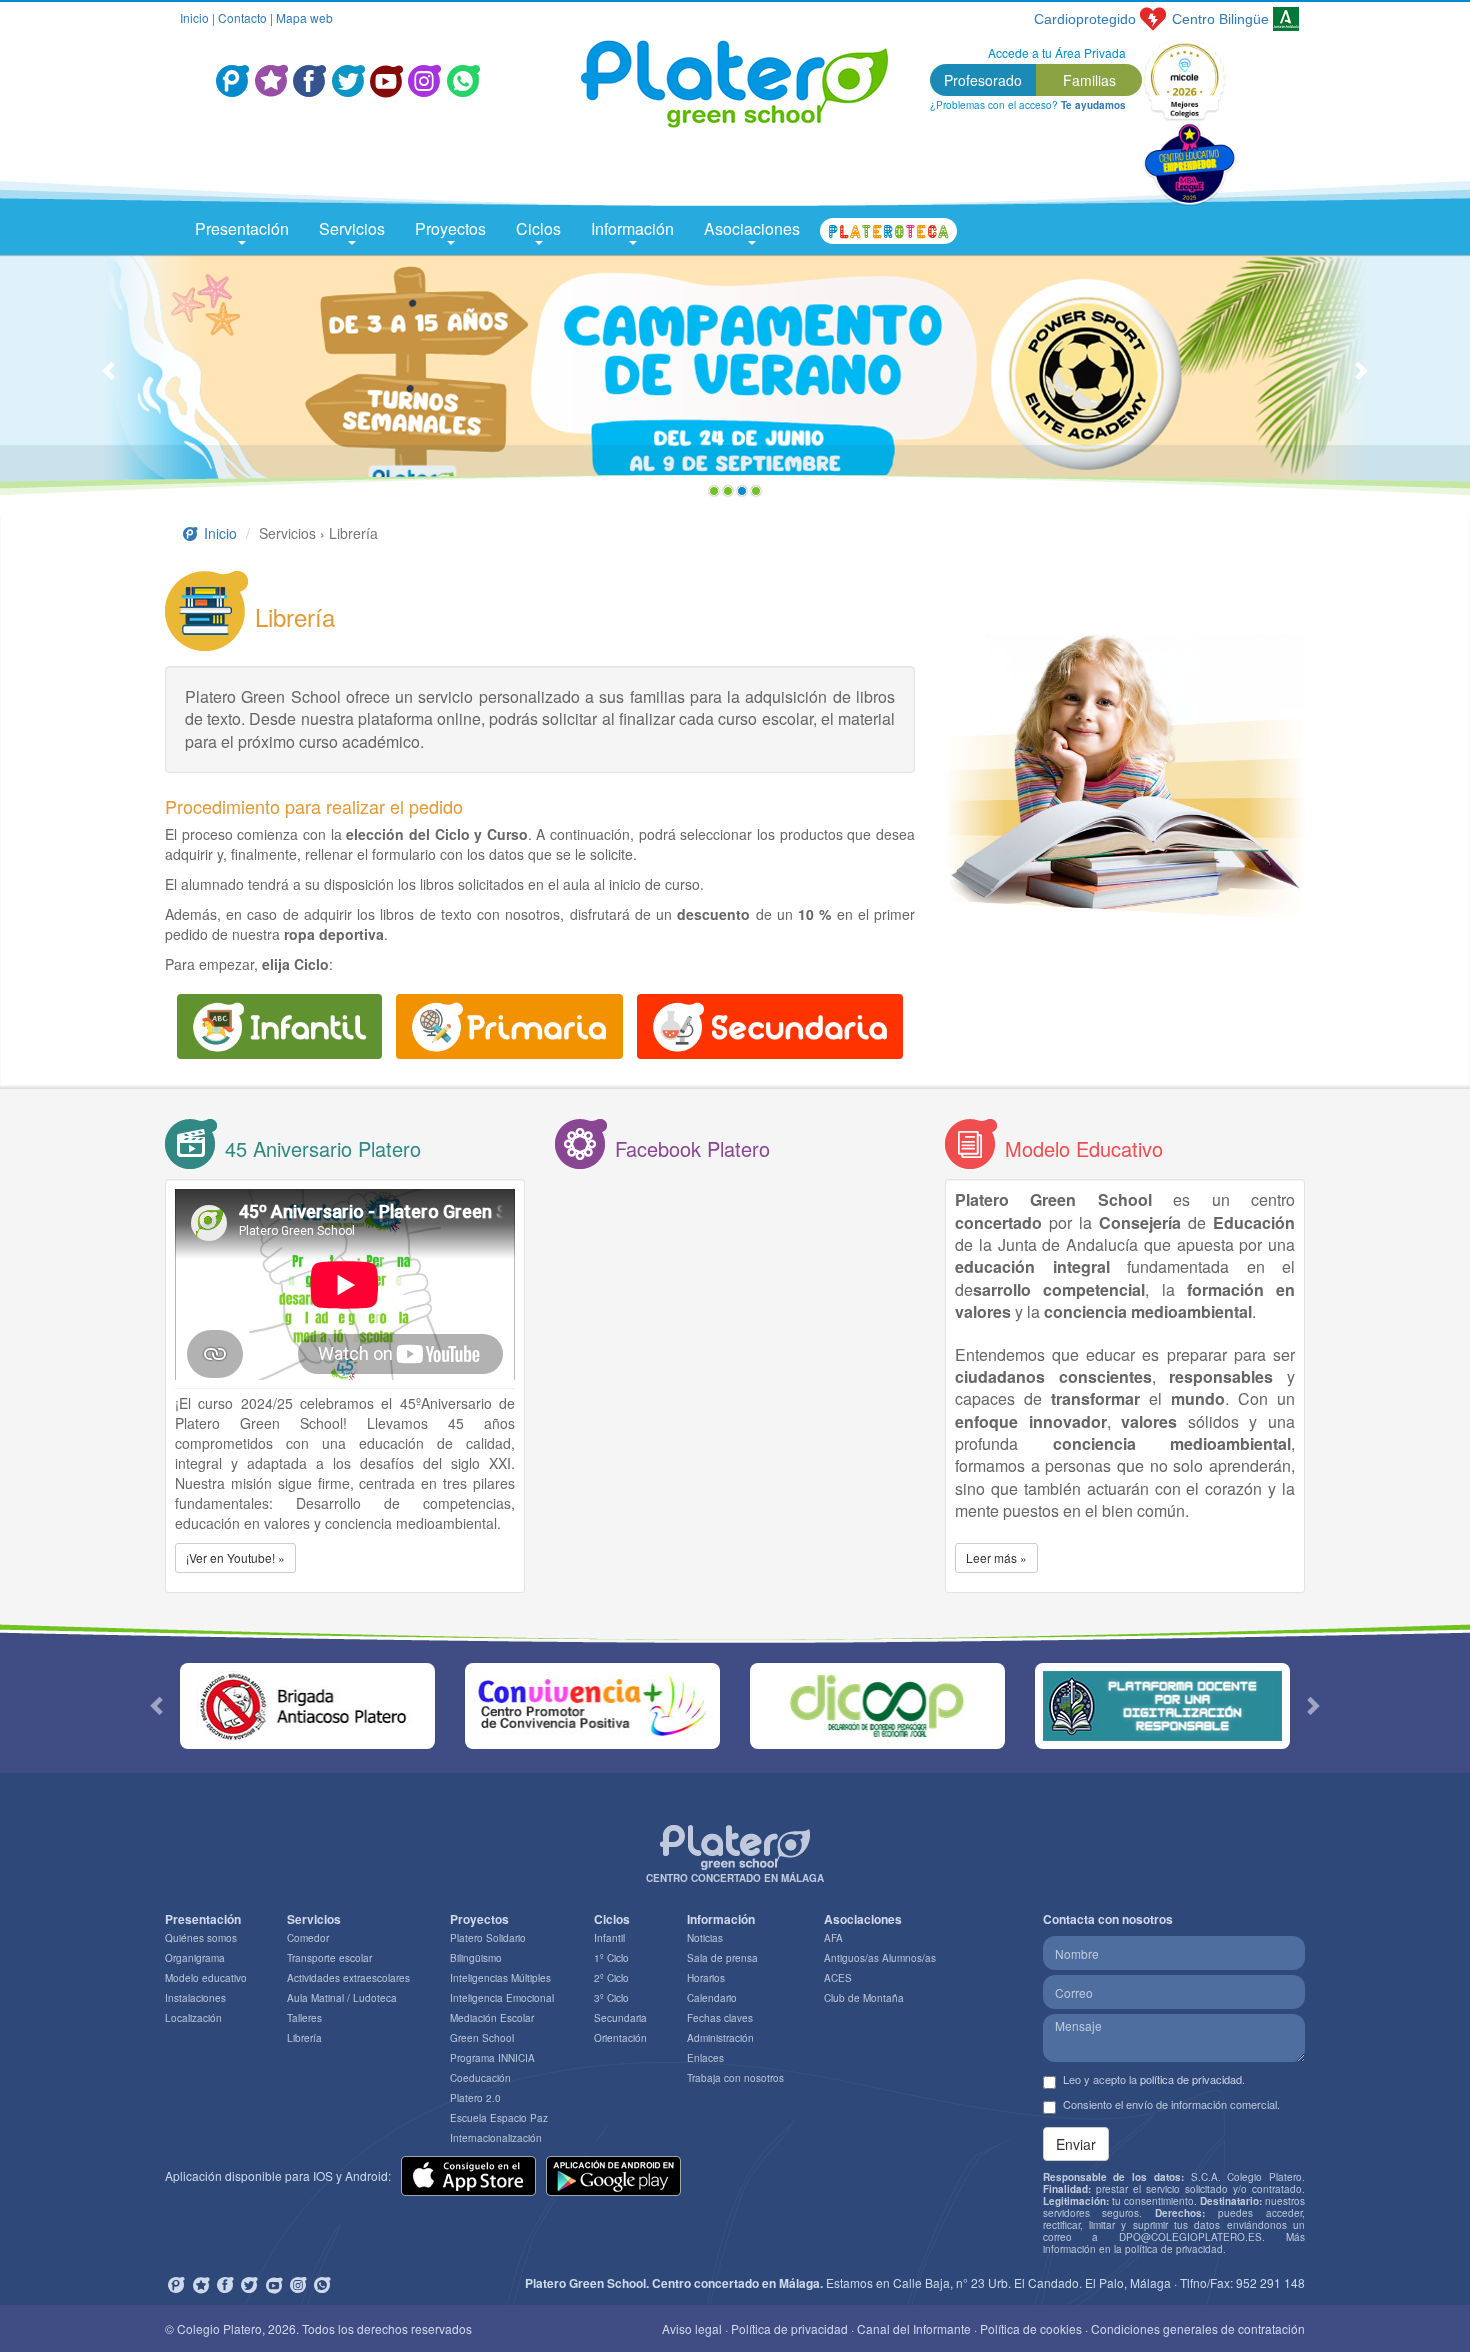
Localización (193, 2018)
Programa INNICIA (492, 2058)
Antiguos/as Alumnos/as (880, 1958)
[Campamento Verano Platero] (735, 380)
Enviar (1076, 2144)
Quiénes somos (201, 1938)
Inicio (194, 17)
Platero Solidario (488, 1938)
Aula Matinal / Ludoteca (342, 1998)
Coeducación (480, 2078)
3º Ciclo (611, 1998)
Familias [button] (1089, 80)
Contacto (242, 17)
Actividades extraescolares (348, 1978)
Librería (304, 2038)
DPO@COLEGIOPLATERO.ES (1190, 2237)
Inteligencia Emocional (502, 1998)
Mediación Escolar (492, 2018)
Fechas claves (720, 2018)
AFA (833, 1938)
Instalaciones (195, 1998)
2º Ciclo (611, 1978)
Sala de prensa (722, 1958)
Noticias (705, 1938)
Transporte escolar (329, 1958)
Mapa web (304, 17)
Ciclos (538, 228)
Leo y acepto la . (1154, 2079)
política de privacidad (1191, 2079)
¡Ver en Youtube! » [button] (235, 1557)
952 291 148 (1270, 2282)
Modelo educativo (206, 1978)
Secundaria (620, 2018)
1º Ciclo (611, 1958)
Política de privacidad (789, 2328)
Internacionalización (496, 2138)
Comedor (308, 1938)
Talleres (304, 2018)
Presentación (242, 228)
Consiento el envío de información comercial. (1171, 2104)
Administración (720, 2038)
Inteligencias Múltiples (500, 1978)
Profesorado (983, 80)
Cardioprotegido (1085, 19)
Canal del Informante (914, 2328)
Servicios (352, 228)
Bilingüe (1220, 19)
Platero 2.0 (475, 2098)
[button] (110, 380)
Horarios (706, 1978)
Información (632, 228)
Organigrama (195, 1958)
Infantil (609, 1938)
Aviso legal (692, 2328)
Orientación (620, 2038)
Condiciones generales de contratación (1198, 2328)
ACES (838, 1978)
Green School (482, 2038)
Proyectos (450, 228)
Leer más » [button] (996, 1557)
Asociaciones (752, 228)
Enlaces (705, 2058)
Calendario (712, 1998)
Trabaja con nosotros (735, 2078)
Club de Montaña (864, 1998)
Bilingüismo (476, 1958)
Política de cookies (1031, 2328)
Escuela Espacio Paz (499, 2118)
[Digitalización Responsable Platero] (1162, 1706)
